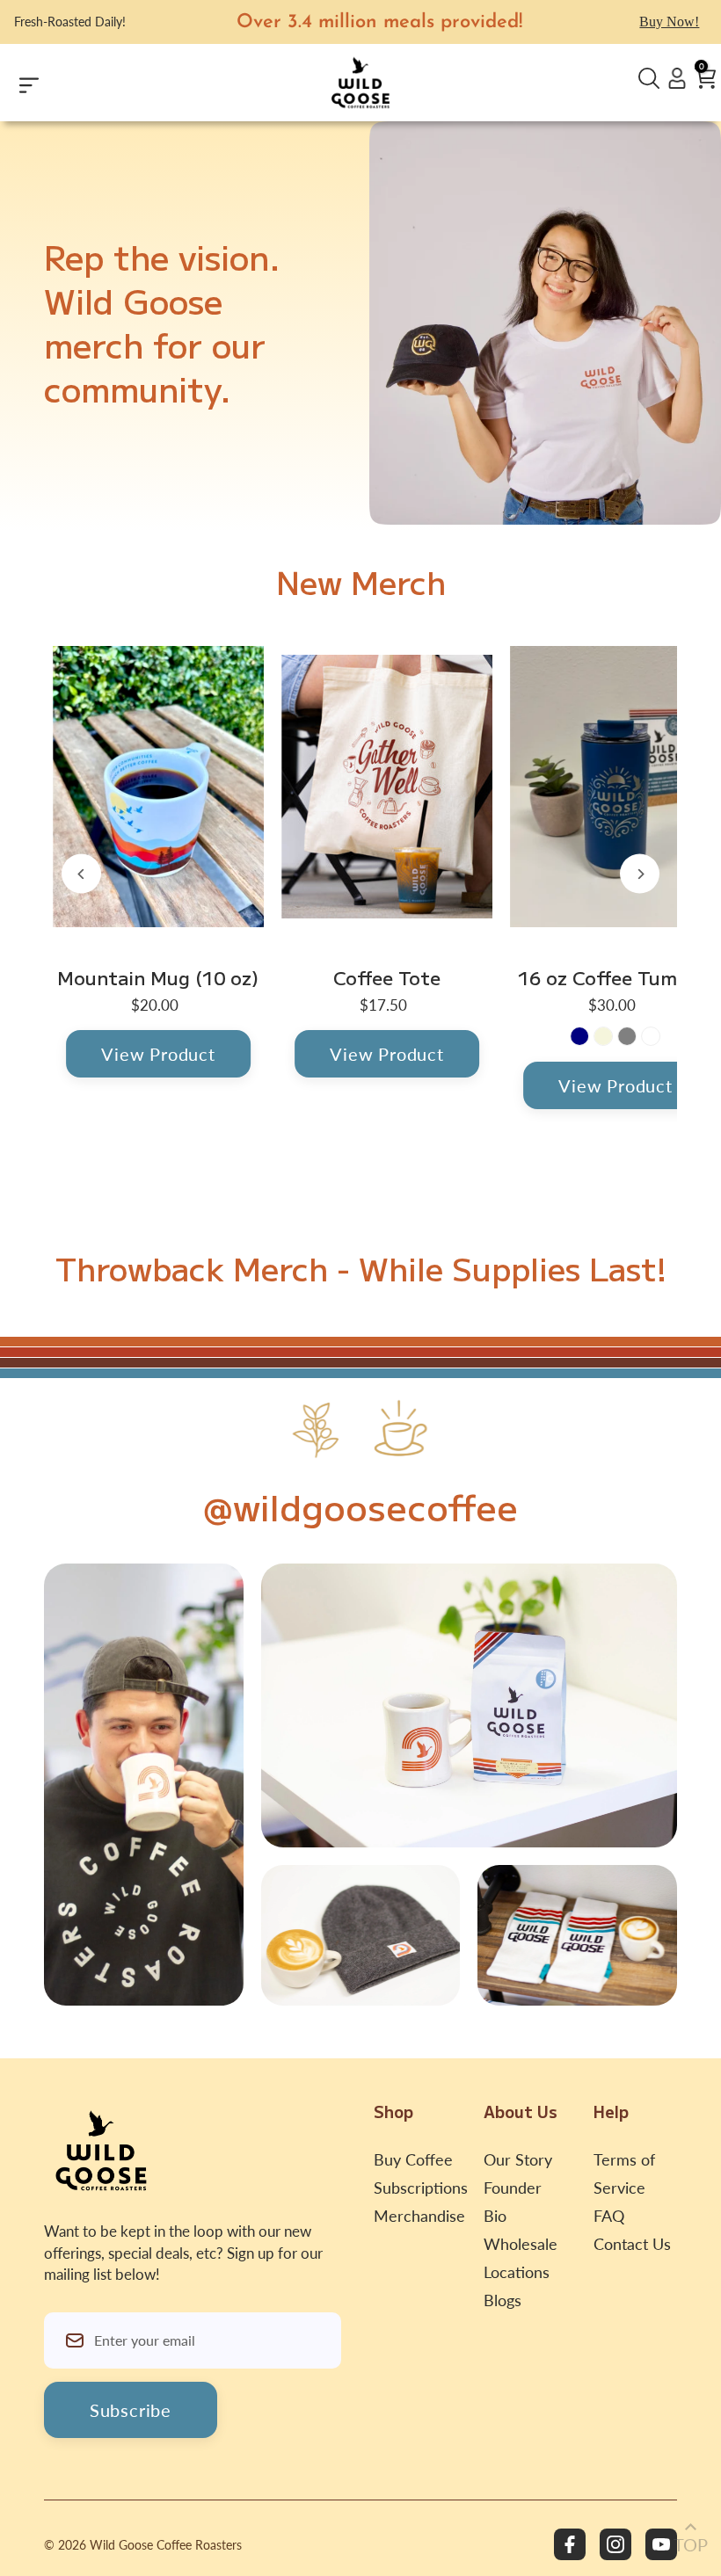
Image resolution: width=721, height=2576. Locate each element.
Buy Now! (669, 22)
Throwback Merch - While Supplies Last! (361, 1267)
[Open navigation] (67, 83)
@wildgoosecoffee (360, 1506)
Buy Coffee (413, 2159)
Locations (517, 2272)
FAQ (609, 2216)
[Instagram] (615, 2544)
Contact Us (632, 2244)
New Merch (361, 581)
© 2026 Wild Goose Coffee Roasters (143, 2545)
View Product (158, 1054)
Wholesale (521, 2244)
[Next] (640, 874)
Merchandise (419, 2216)
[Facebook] (570, 2544)
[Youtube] (661, 2544)
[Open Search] (649, 79)
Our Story (518, 2159)
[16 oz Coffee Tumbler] (615, 787)
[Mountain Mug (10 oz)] (158, 787)
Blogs (503, 2300)
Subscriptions (421, 2188)
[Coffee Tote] (387, 787)
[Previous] (81, 874)
